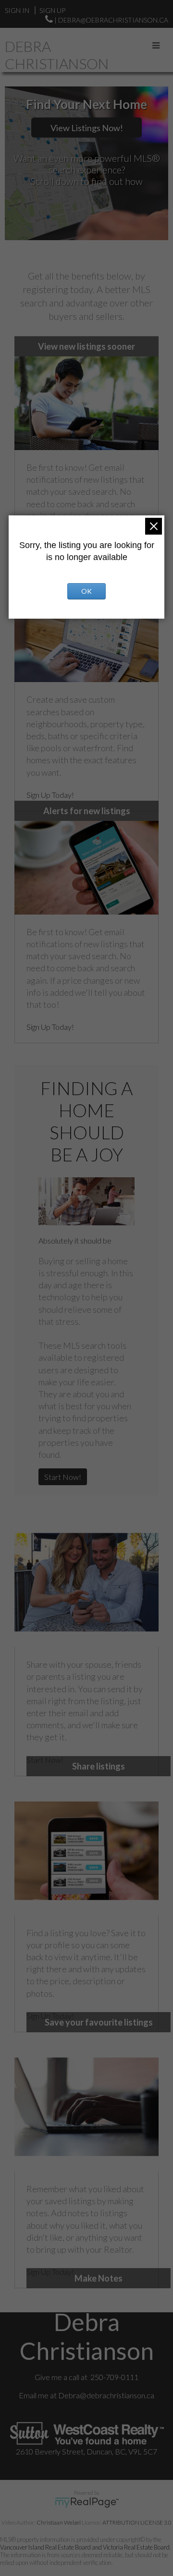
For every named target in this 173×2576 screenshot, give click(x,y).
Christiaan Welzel (59, 2522)
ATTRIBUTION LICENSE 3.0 (137, 2522)
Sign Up (52, 10)
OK (86, 591)
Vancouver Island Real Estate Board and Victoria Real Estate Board (85, 2547)
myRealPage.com (87, 2503)
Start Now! (63, 1477)
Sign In (17, 10)
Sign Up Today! (50, 795)
